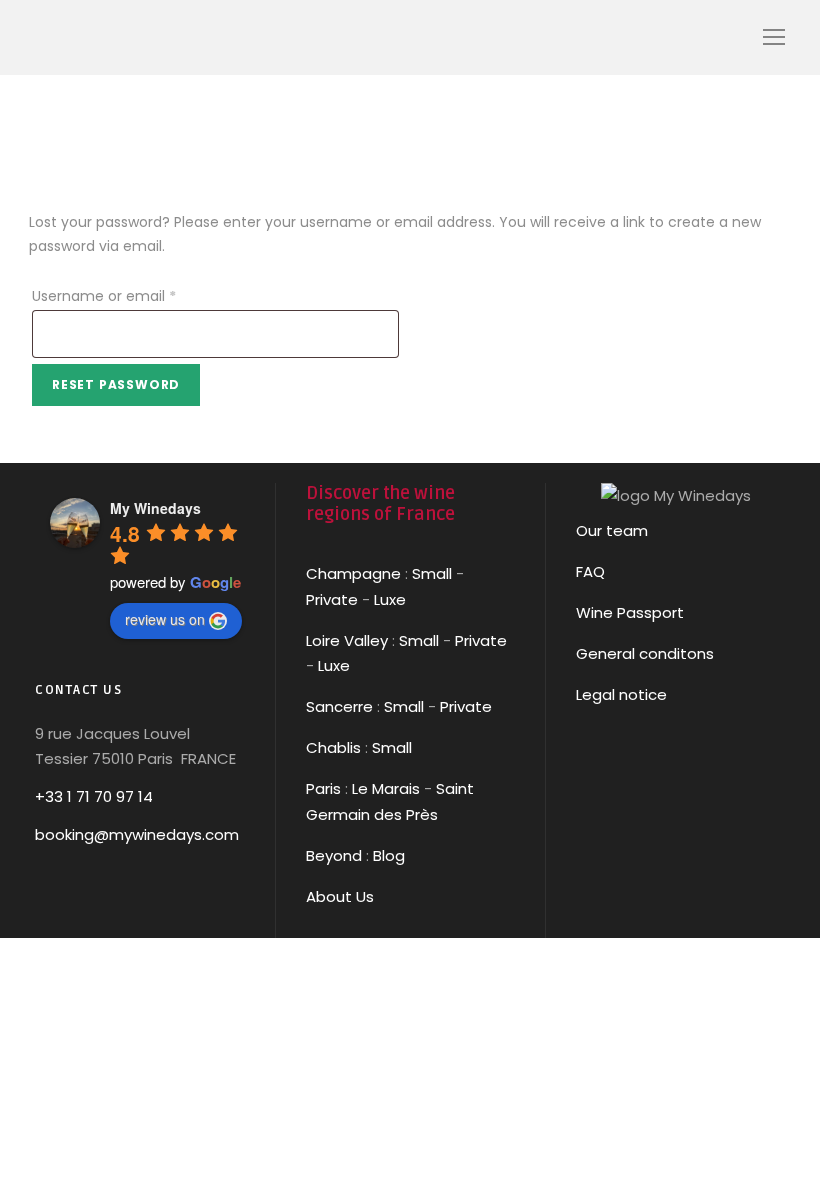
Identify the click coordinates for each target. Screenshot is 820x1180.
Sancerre (339, 706)
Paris (323, 788)
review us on (165, 619)
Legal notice (621, 694)
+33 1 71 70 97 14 (94, 796)
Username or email (134, 295)
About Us (340, 896)
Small (432, 573)
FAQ (590, 571)
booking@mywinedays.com (137, 834)
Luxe (390, 599)
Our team (612, 530)
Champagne (353, 573)
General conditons (645, 653)
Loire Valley (347, 640)
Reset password (116, 384)
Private (332, 599)
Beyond (334, 855)
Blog (389, 855)
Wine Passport (630, 612)
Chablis (333, 747)
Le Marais (384, 788)
